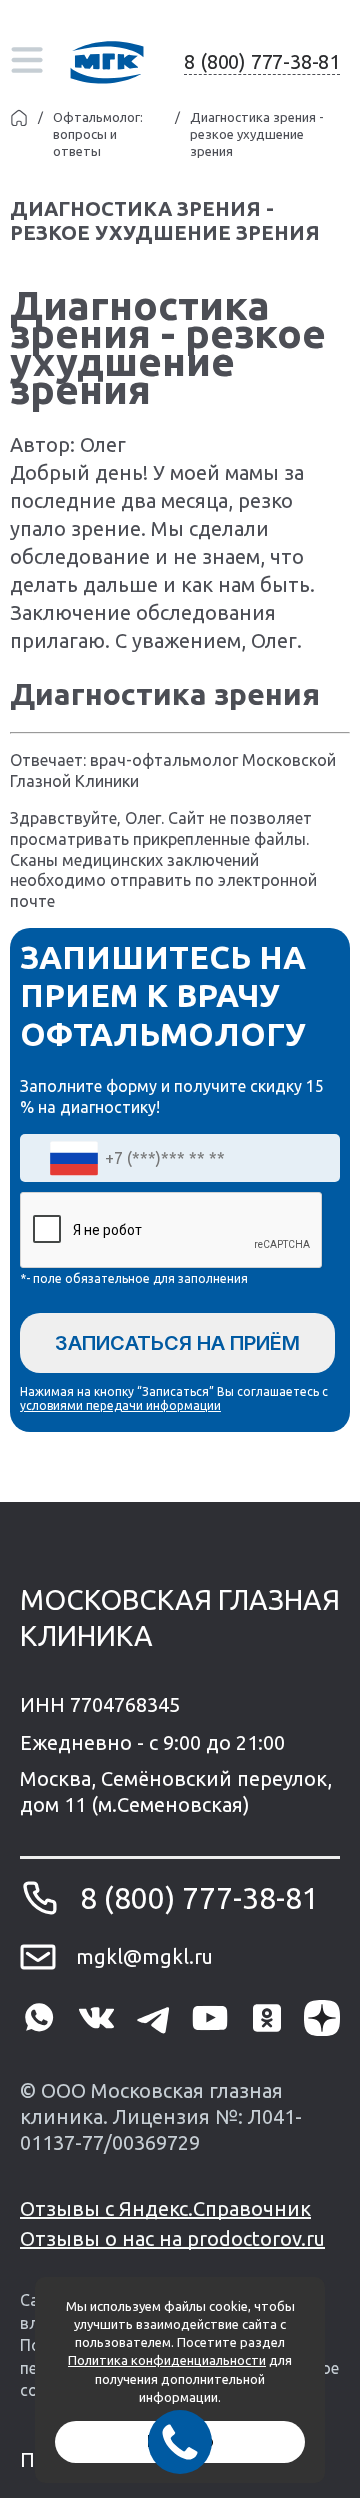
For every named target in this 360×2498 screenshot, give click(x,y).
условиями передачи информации (120, 1405)
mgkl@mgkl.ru (144, 1956)
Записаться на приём (177, 1343)
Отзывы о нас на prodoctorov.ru (172, 2238)
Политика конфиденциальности (167, 2360)
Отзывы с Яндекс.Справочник (165, 2208)
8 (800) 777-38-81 (262, 61)
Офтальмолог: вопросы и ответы (98, 134)
